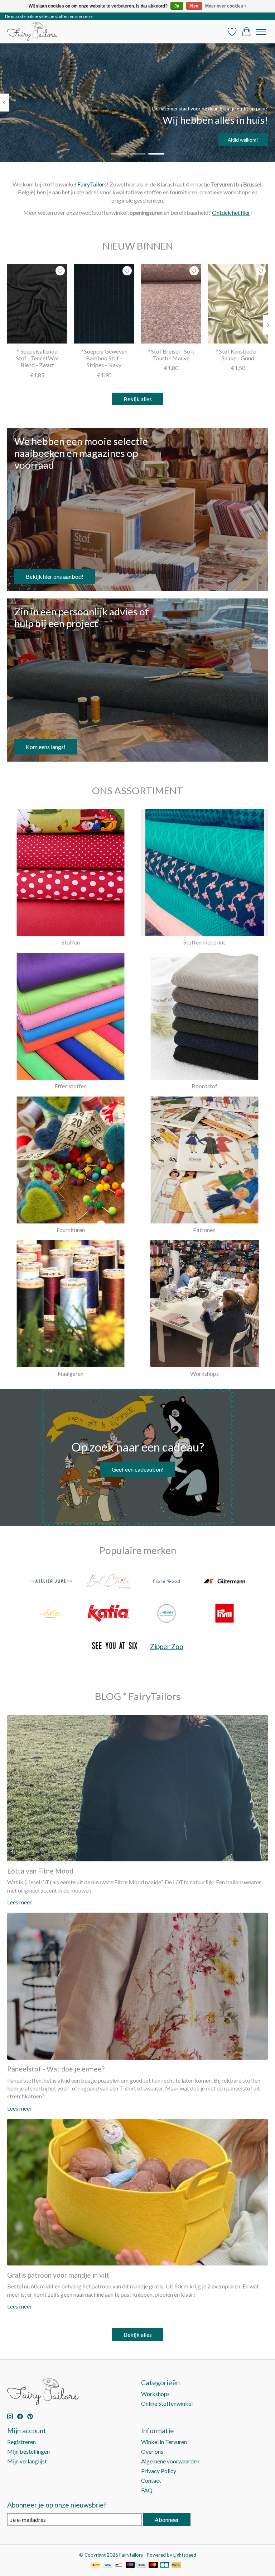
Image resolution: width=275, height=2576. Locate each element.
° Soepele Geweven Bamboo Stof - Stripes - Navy (104, 358)
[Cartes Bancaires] (165, 2565)
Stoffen (71, 942)
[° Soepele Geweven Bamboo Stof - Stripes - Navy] (104, 304)
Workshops (204, 1374)
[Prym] (225, 1614)
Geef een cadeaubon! (138, 1469)
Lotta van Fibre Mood (40, 1871)
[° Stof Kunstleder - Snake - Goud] (238, 304)
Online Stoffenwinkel (167, 2403)
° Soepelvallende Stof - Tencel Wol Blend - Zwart (37, 358)
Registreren (21, 2442)
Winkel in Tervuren (164, 2442)
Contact (151, 2480)
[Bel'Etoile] (108, 1582)
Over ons (152, 2451)
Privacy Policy (159, 2471)
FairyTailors (92, 184)
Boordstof (204, 1086)
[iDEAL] (96, 2565)
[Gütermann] (225, 1582)
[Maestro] (130, 2565)
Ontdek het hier (231, 212)
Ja (177, 6)
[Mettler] (167, 1614)
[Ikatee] (50, 1614)
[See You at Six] (115, 1646)
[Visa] (107, 2565)
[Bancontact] (119, 2565)
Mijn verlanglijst (27, 2461)
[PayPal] (176, 2565)
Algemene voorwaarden (170, 2461)
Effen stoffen (71, 1086)
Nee (194, 6)
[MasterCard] (153, 2565)
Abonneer (167, 2520)
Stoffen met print (204, 942)
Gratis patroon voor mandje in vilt (58, 2275)
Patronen (204, 1230)
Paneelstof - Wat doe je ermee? (56, 2069)
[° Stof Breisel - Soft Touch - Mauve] (171, 304)
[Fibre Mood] (167, 1582)
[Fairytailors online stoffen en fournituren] (32, 32)
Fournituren (71, 1230)
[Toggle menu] (261, 32)
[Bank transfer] (142, 2565)
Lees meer (20, 1902)
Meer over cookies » (226, 6)
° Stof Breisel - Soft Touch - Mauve (171, 355)
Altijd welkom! (243, 140)
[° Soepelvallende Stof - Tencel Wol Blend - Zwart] (37, 304)
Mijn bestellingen (28, 2451)
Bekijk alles (138, 399)
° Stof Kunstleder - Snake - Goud (238, 355)
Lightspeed (185, 2555)
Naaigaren (71, 1374)
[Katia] (108, 1614)
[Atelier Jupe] (50, 1582)
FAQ (147, 2490)
